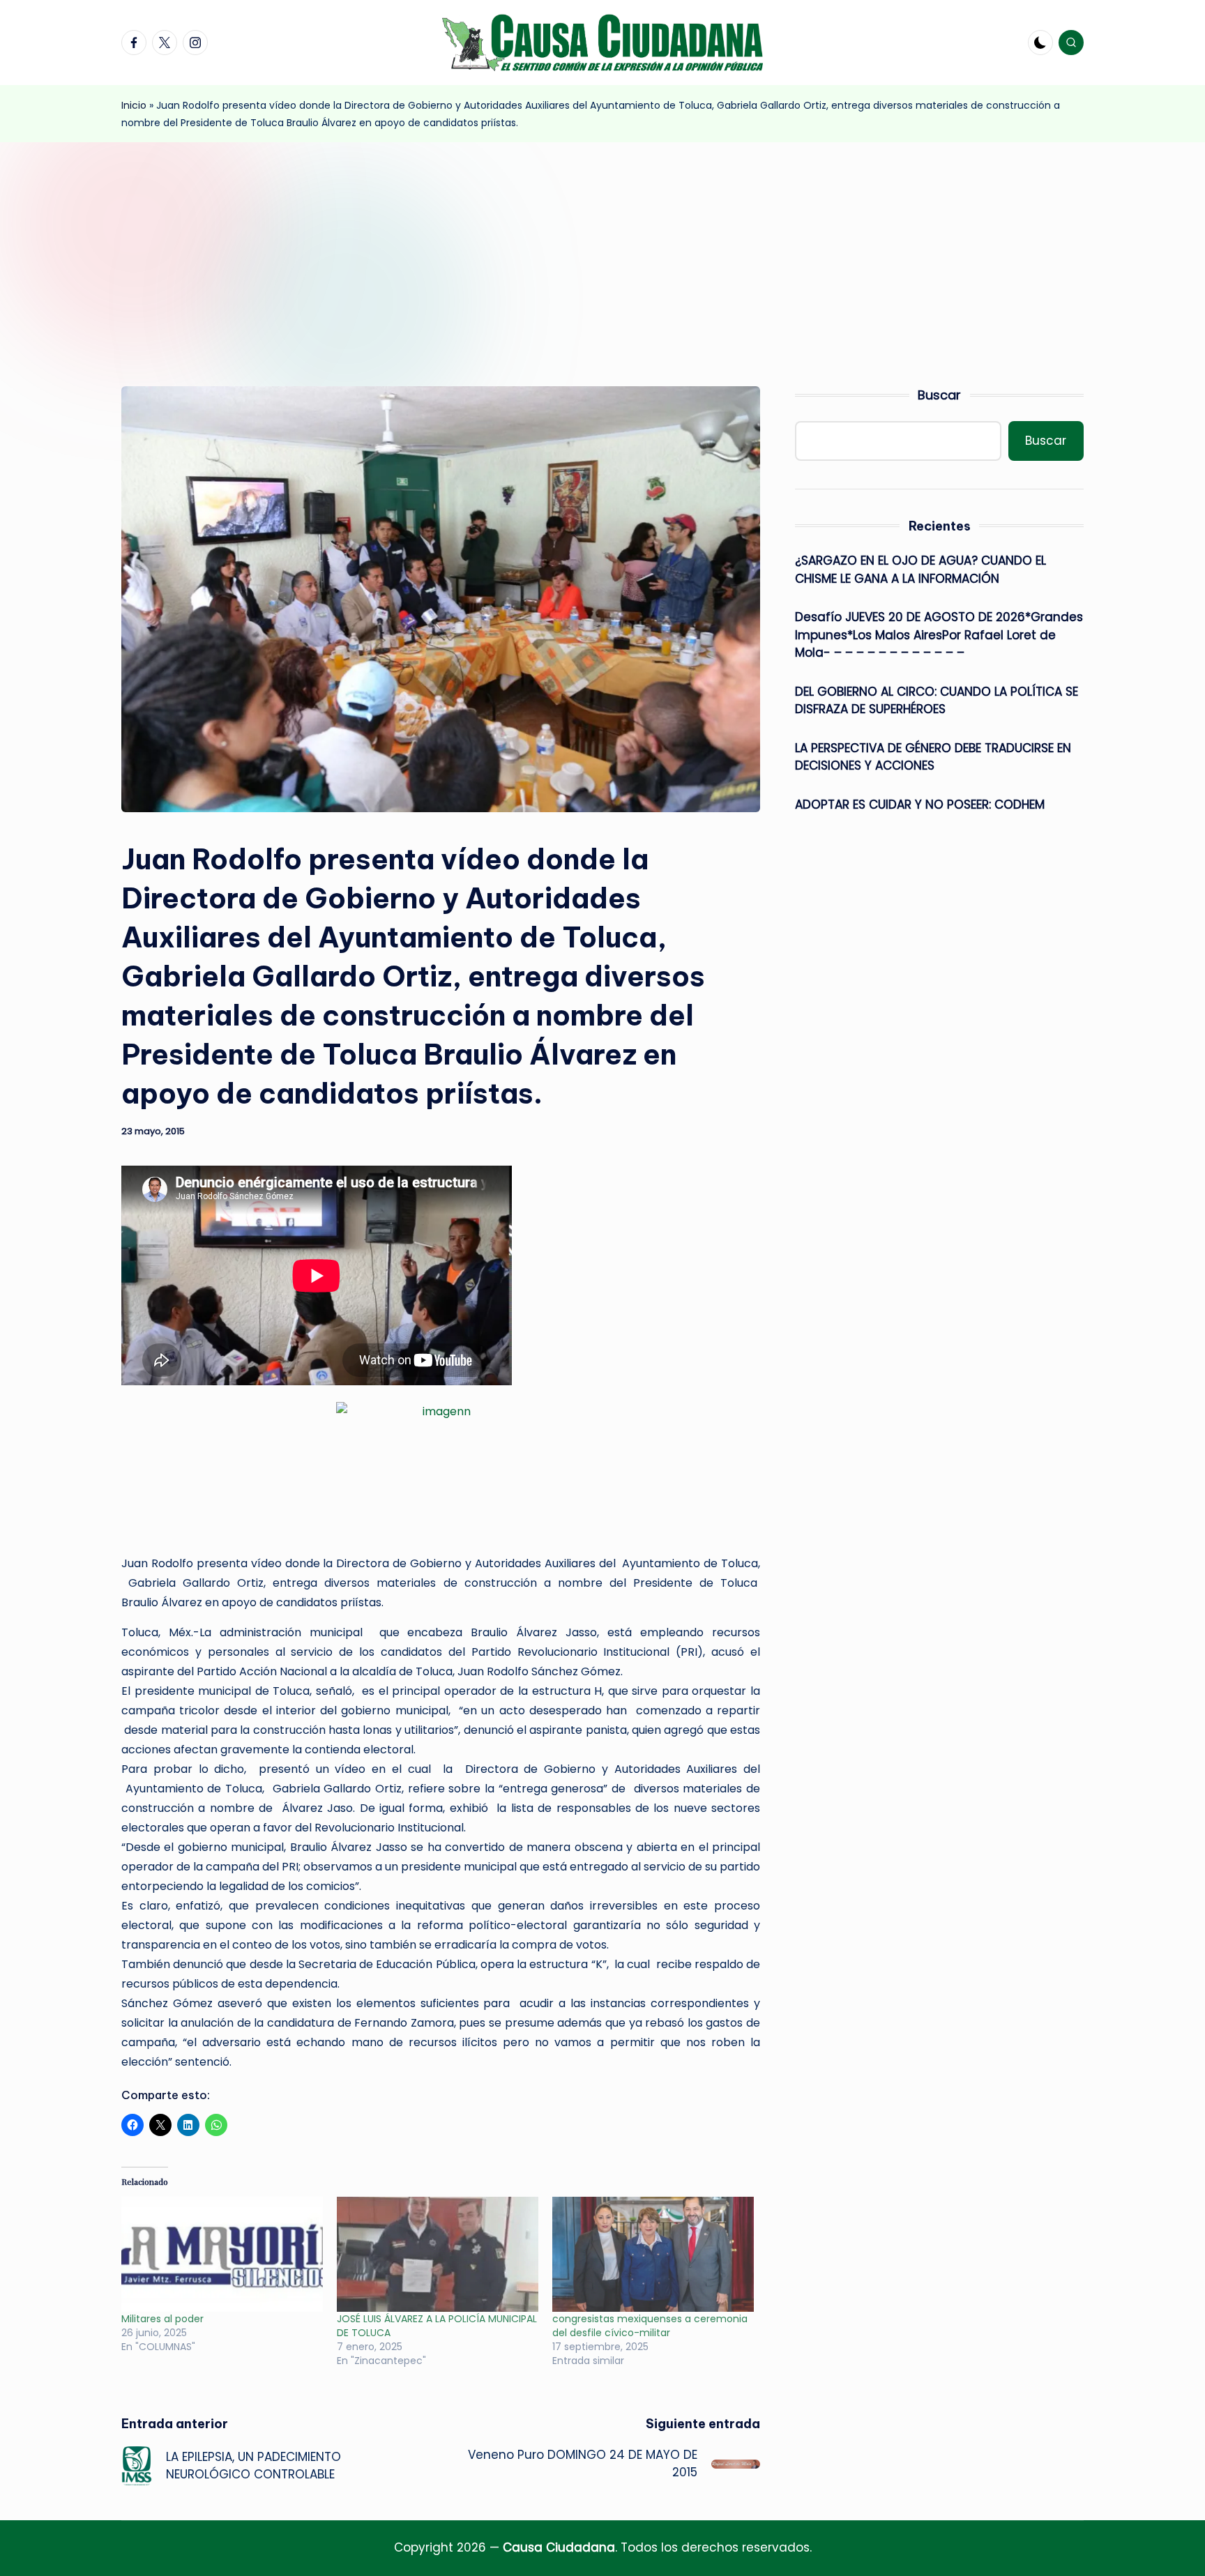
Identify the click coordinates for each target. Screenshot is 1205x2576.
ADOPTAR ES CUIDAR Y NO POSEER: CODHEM (920, 805)
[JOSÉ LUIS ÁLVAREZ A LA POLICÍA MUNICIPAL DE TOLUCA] (438, 2254)
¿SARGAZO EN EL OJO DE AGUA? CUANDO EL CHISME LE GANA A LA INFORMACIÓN (920, 570)
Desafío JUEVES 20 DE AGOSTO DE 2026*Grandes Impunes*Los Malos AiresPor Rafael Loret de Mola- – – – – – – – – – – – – (939, 635)
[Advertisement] (602, 247)
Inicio (134, 105)
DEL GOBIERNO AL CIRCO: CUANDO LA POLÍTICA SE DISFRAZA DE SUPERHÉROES (937, 701)
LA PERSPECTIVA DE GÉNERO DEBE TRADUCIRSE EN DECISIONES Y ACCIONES (933, 757)
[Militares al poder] (222, 2254)
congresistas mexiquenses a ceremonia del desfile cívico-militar (650, 2326)
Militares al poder (162, 2319)
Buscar (939, 395)
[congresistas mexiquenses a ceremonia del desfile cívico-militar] (653, 2254)
